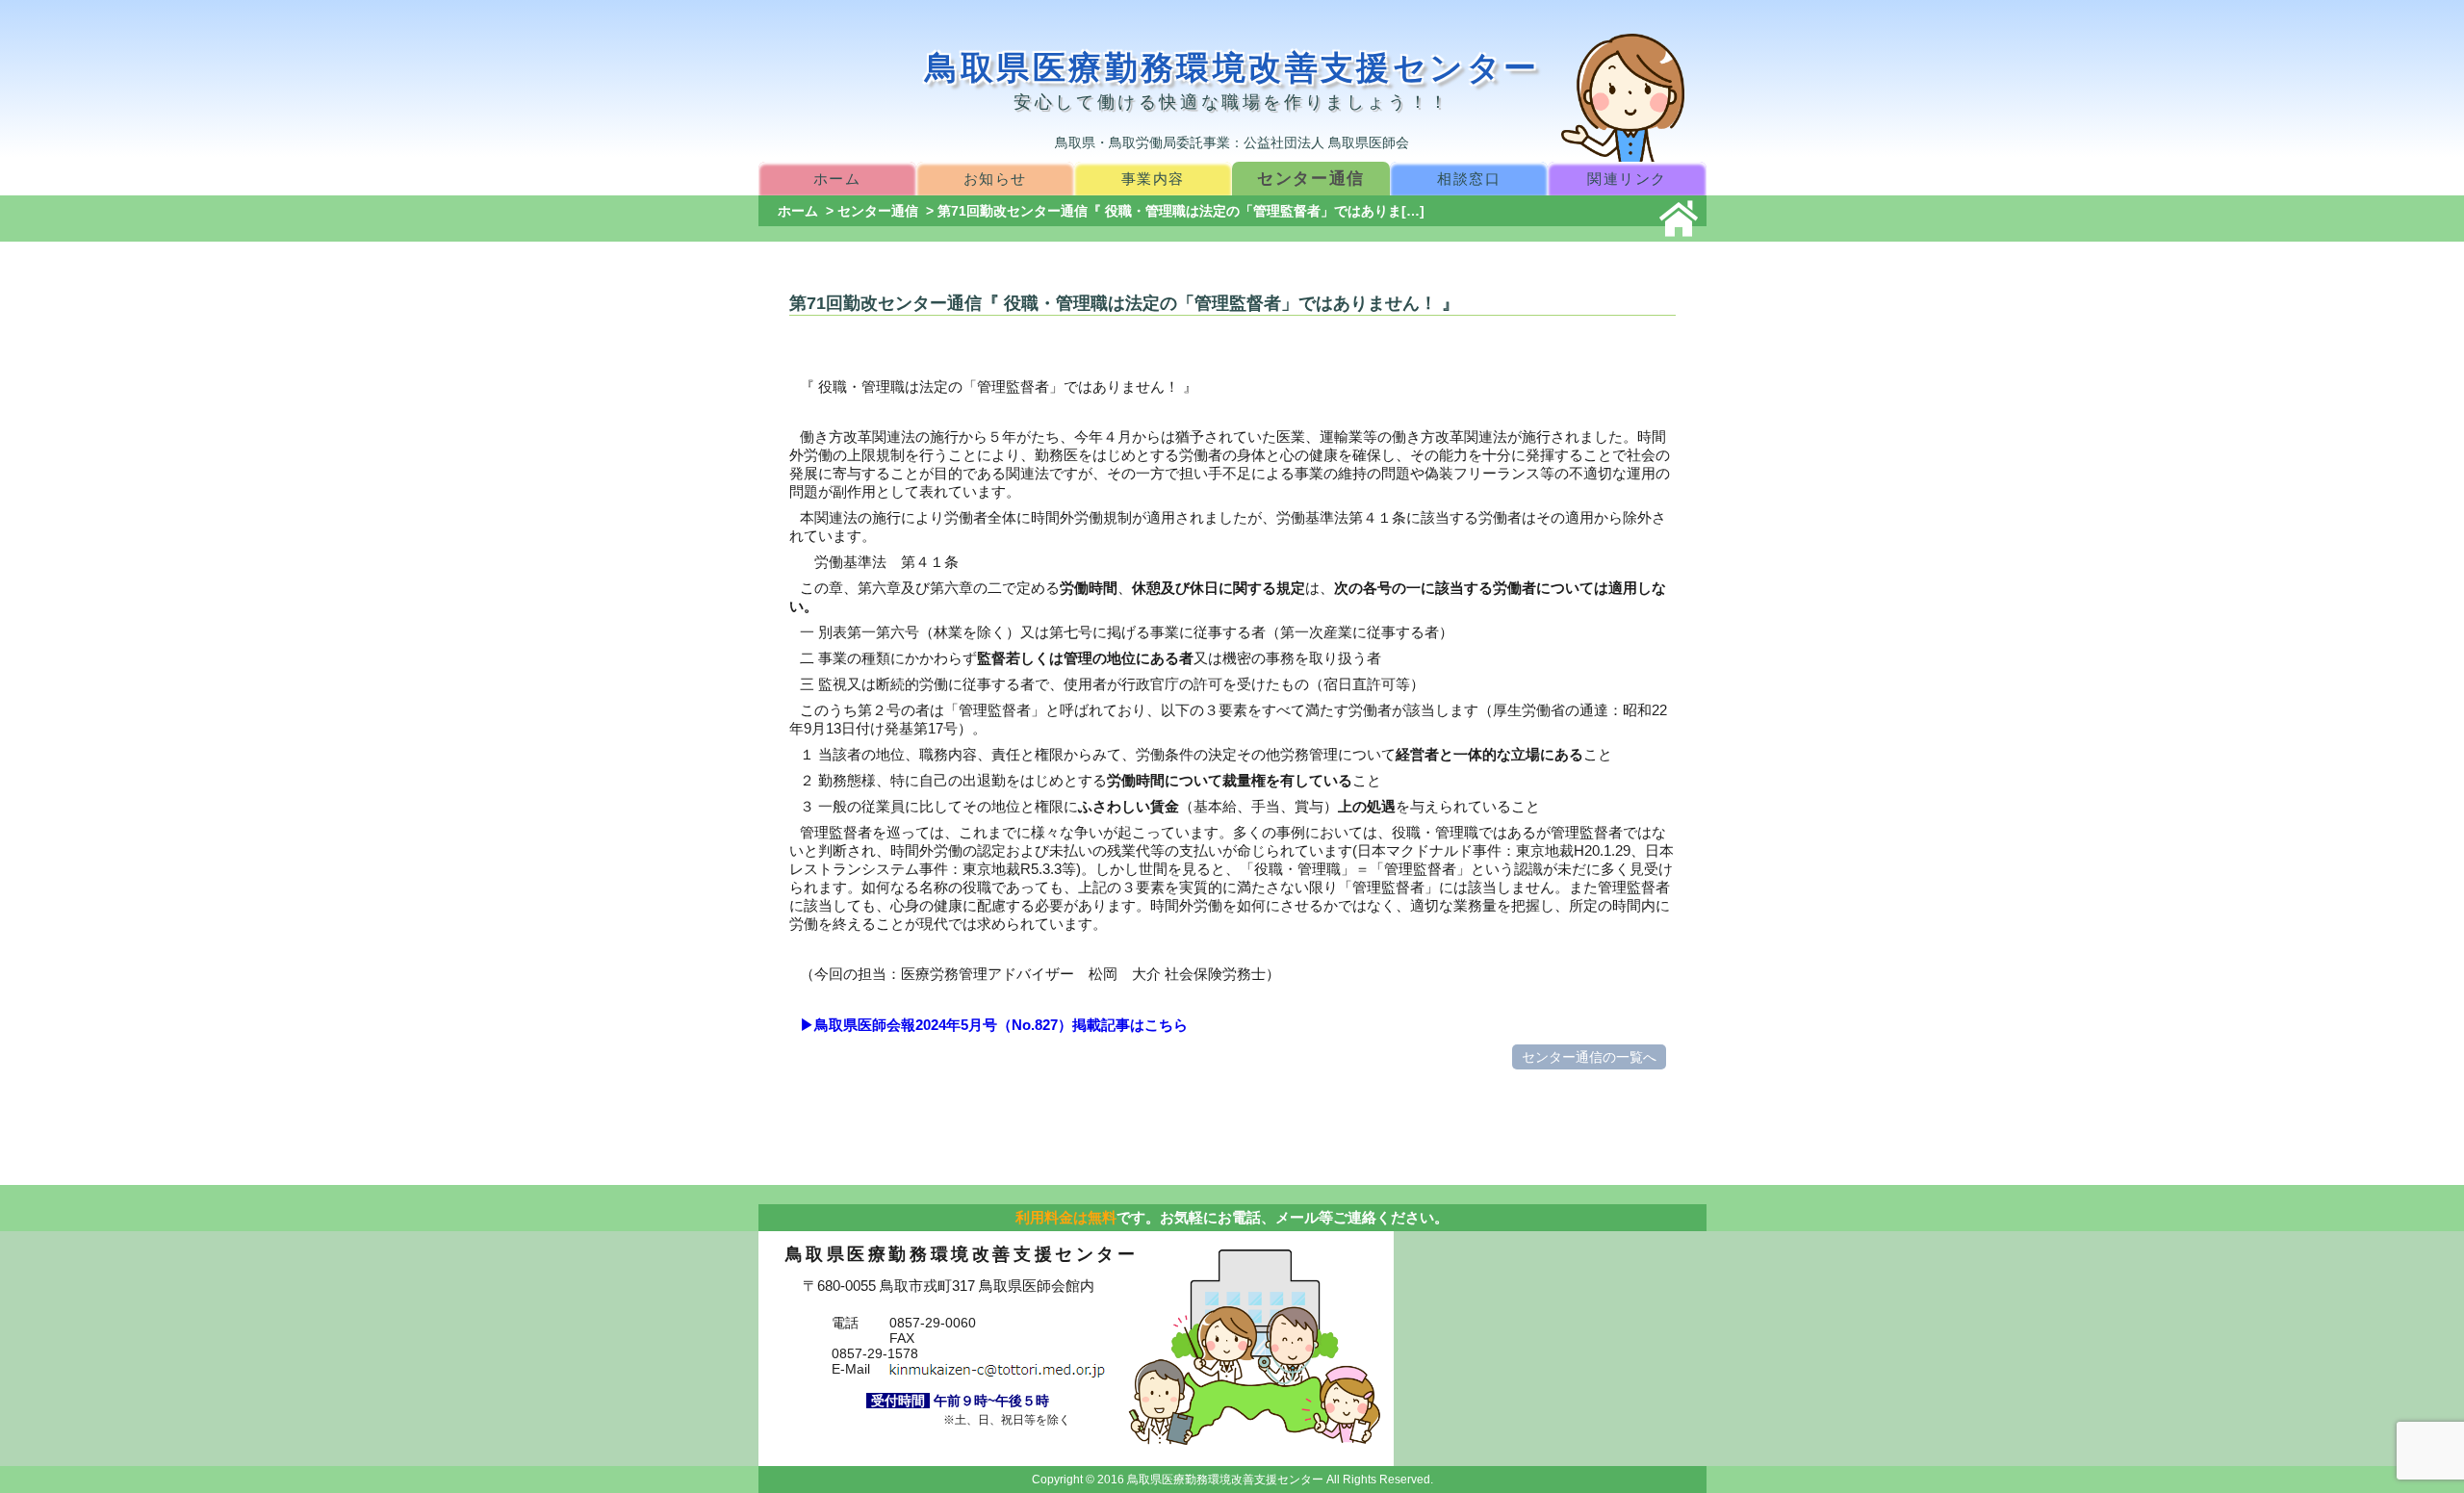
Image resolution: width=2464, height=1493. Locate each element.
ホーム (837, 179)
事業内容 (1153, 179)
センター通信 (1311, 178)
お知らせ (995, 179)
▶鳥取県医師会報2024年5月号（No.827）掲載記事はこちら (994, 1025)
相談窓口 (1469, 179)
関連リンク (1627, 179)
